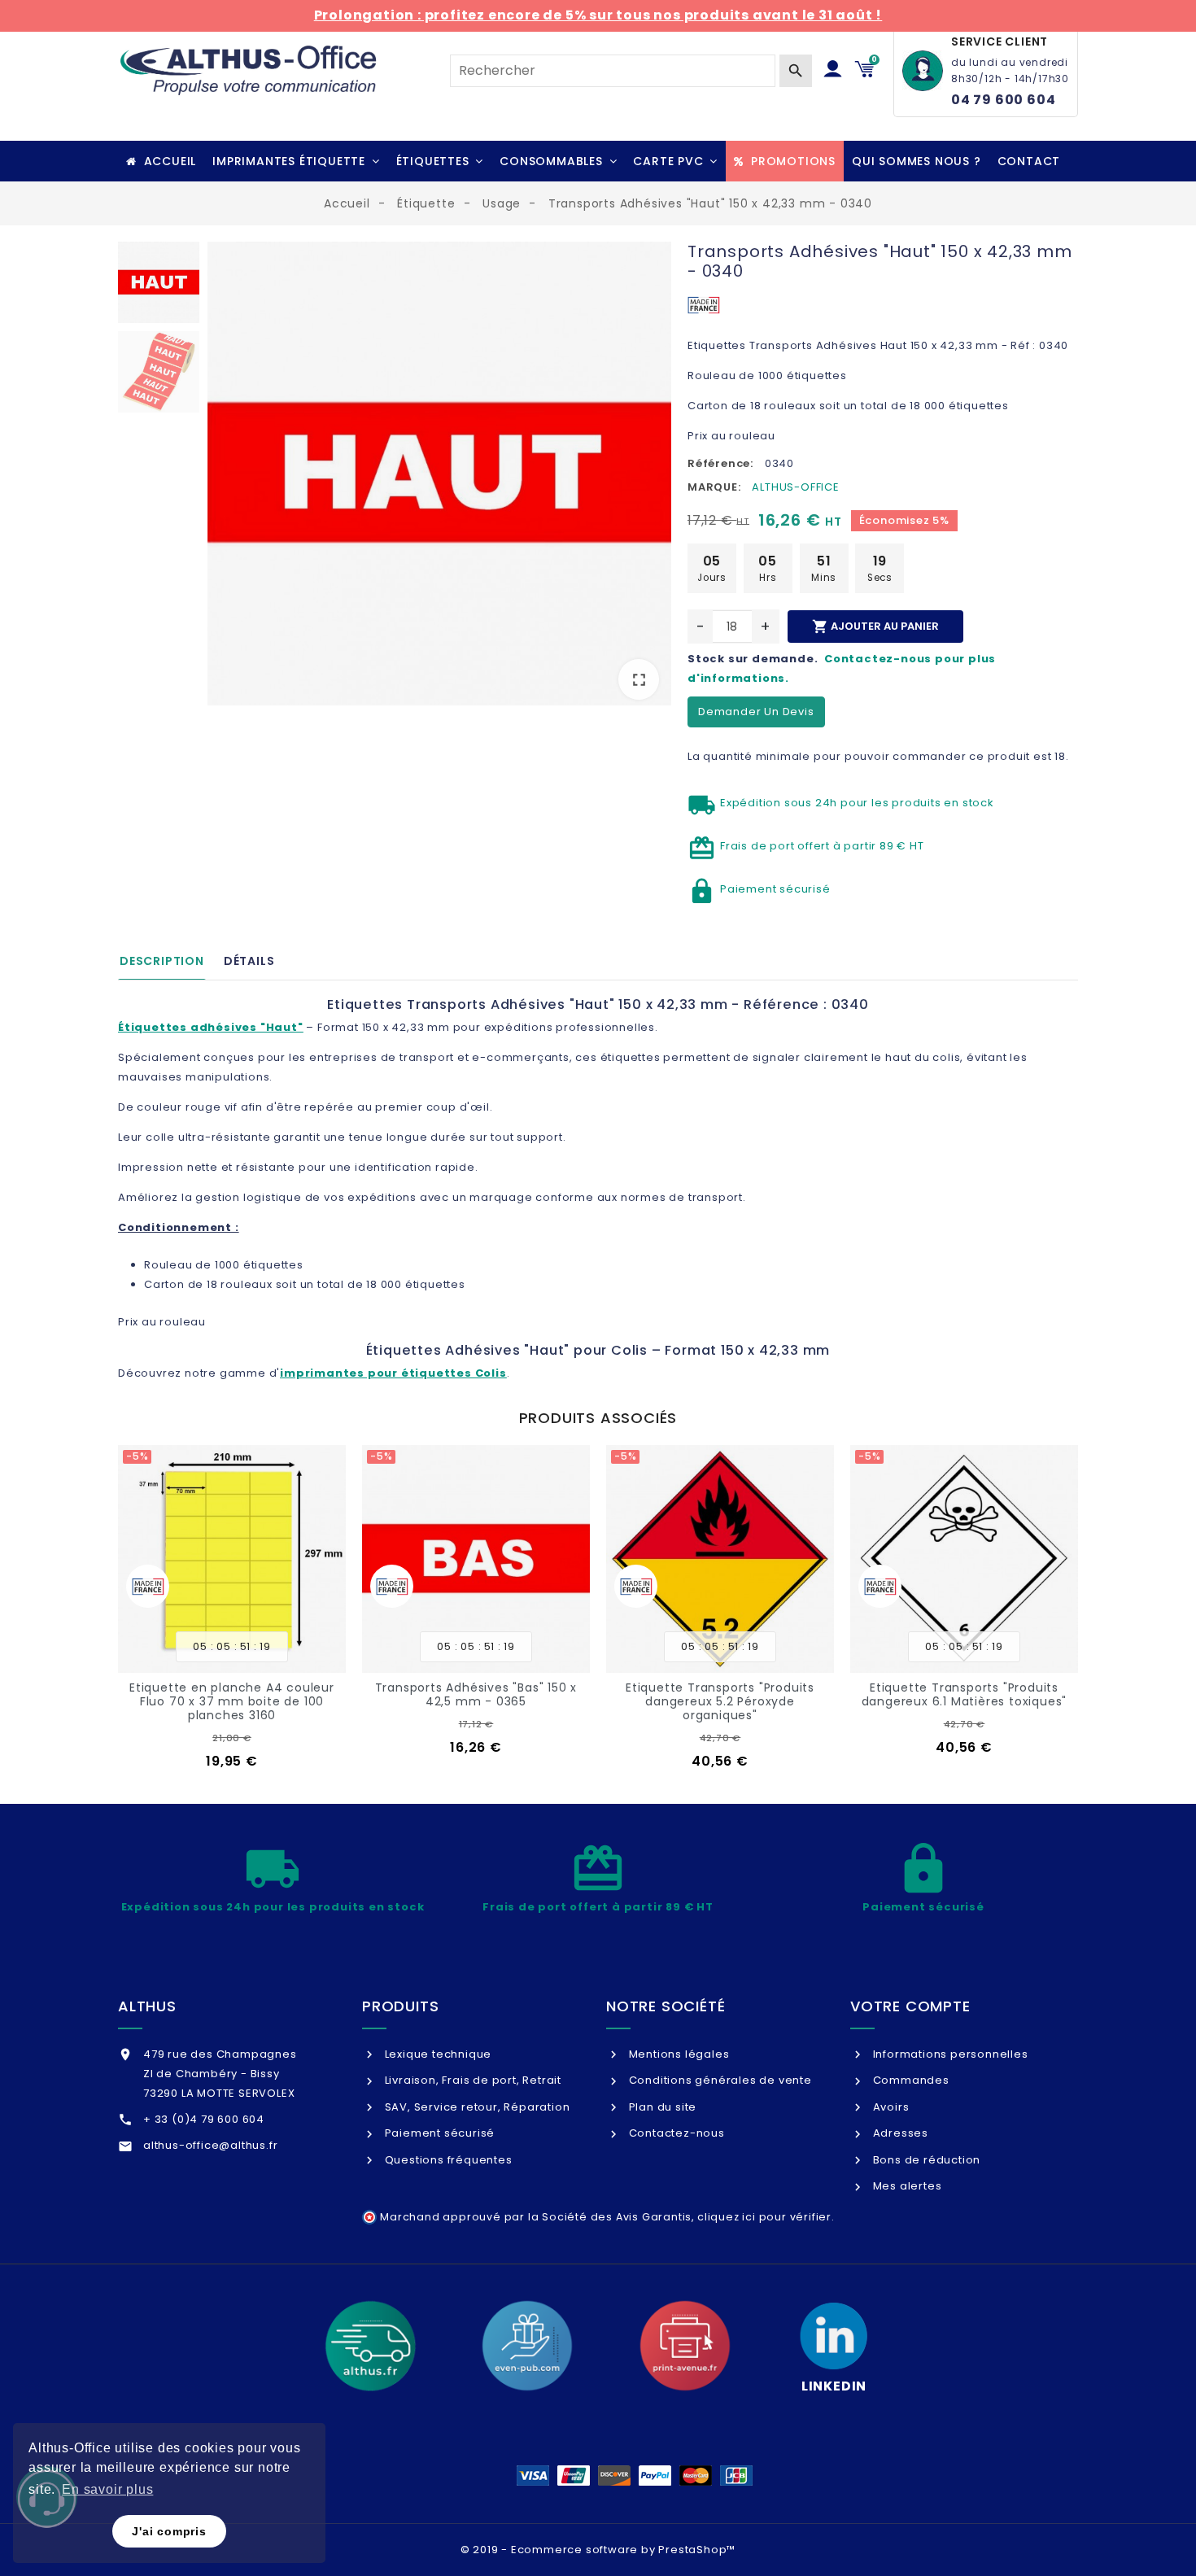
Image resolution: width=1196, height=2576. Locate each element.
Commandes (910, 2080)
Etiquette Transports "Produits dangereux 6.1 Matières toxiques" (965, 1694)
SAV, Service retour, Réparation (476, 2107)
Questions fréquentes (447, 2160)
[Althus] (370, 2346)
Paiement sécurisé (438, 2133)
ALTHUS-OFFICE (795, 487)
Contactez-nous (675, 2133)
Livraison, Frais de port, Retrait (471, 2080)
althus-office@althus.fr (210, 2145)
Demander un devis (756, 712)
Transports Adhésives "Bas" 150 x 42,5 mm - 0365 (476, 1694)
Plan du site (661, 2107)
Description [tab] (162, 961)
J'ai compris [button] (169, 2531)
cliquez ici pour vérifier (764, 2217)
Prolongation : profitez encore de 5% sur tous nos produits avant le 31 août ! (598, 15)
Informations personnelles (949, 2054)
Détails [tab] (249, 961)
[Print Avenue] (685, 2346)
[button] (296, 161)
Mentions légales (677, 2054)
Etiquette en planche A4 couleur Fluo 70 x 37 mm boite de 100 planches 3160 (232, 1701)
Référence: (720, 463)
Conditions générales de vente (719, 2080)
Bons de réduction (925, 2160)
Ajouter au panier (875, 627)
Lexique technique (436, 2054)
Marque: (714, 487)
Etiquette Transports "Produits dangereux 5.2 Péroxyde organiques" (720, 1701)
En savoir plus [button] (107, 2489)
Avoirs (889, 2107)
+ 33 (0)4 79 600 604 (204, 2119)
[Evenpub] (527, 2346)
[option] (439, 477)
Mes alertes (906, 2186)
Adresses (899, 2133)
